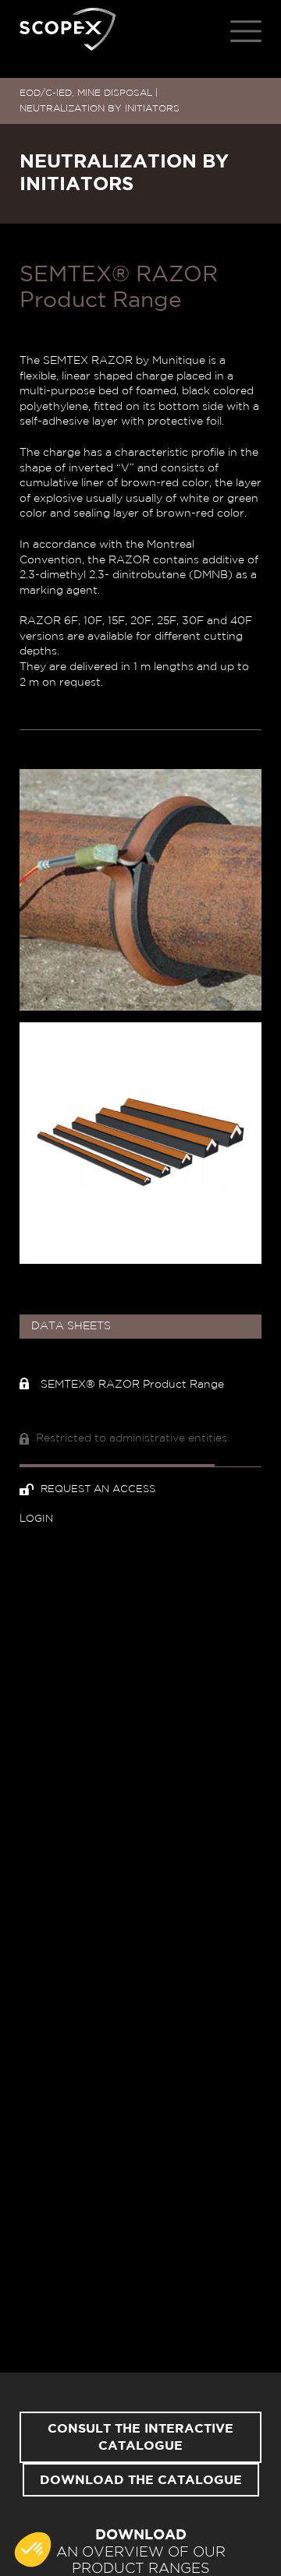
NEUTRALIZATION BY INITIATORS (100, 108)
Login (36, 1519)
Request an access (96, 1489)
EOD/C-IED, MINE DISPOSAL (86, 93)
